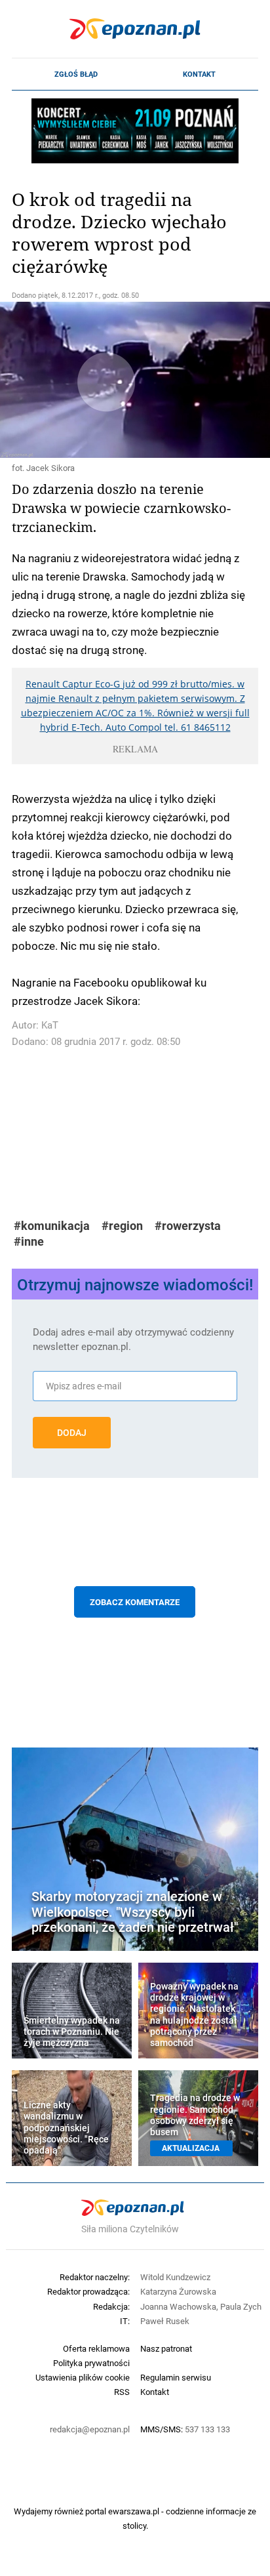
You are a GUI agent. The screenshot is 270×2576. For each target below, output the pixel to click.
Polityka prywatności (91, 2363)
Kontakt (199, 74)
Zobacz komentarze (135, 1602)
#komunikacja (52, 1226)
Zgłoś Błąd (76, 74)
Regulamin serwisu (176, 2377)
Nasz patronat (166, 2348)
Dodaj (72, 1433)
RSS (122, 2392)
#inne (29, 1241)
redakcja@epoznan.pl (90, 2429)
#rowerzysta (188, 1226)
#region (122, 1226)
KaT (50, 1025)
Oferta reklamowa (96, 2348)
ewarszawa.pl (134, 2511)
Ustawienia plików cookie (83, 2377)
